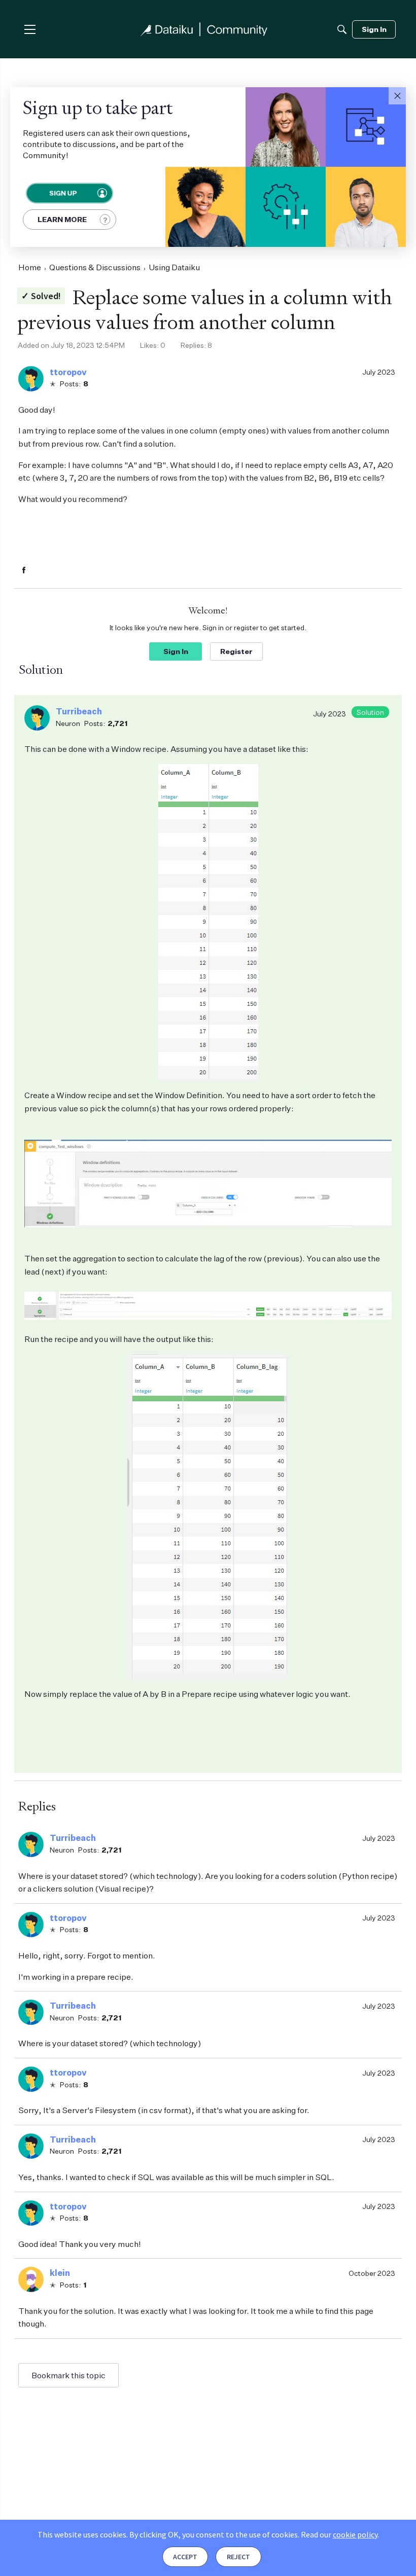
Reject (238, 2557)
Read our (339, 2534)
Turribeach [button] (79, 711)
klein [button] (60, 2273)
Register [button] (236, 651)
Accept (185, 2557)
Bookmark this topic (68, 2375)
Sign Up (62, 193)
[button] (397, 96)
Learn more (62, 219)
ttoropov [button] (68, 372)
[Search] (342, 29)
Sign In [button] (176, 651)
